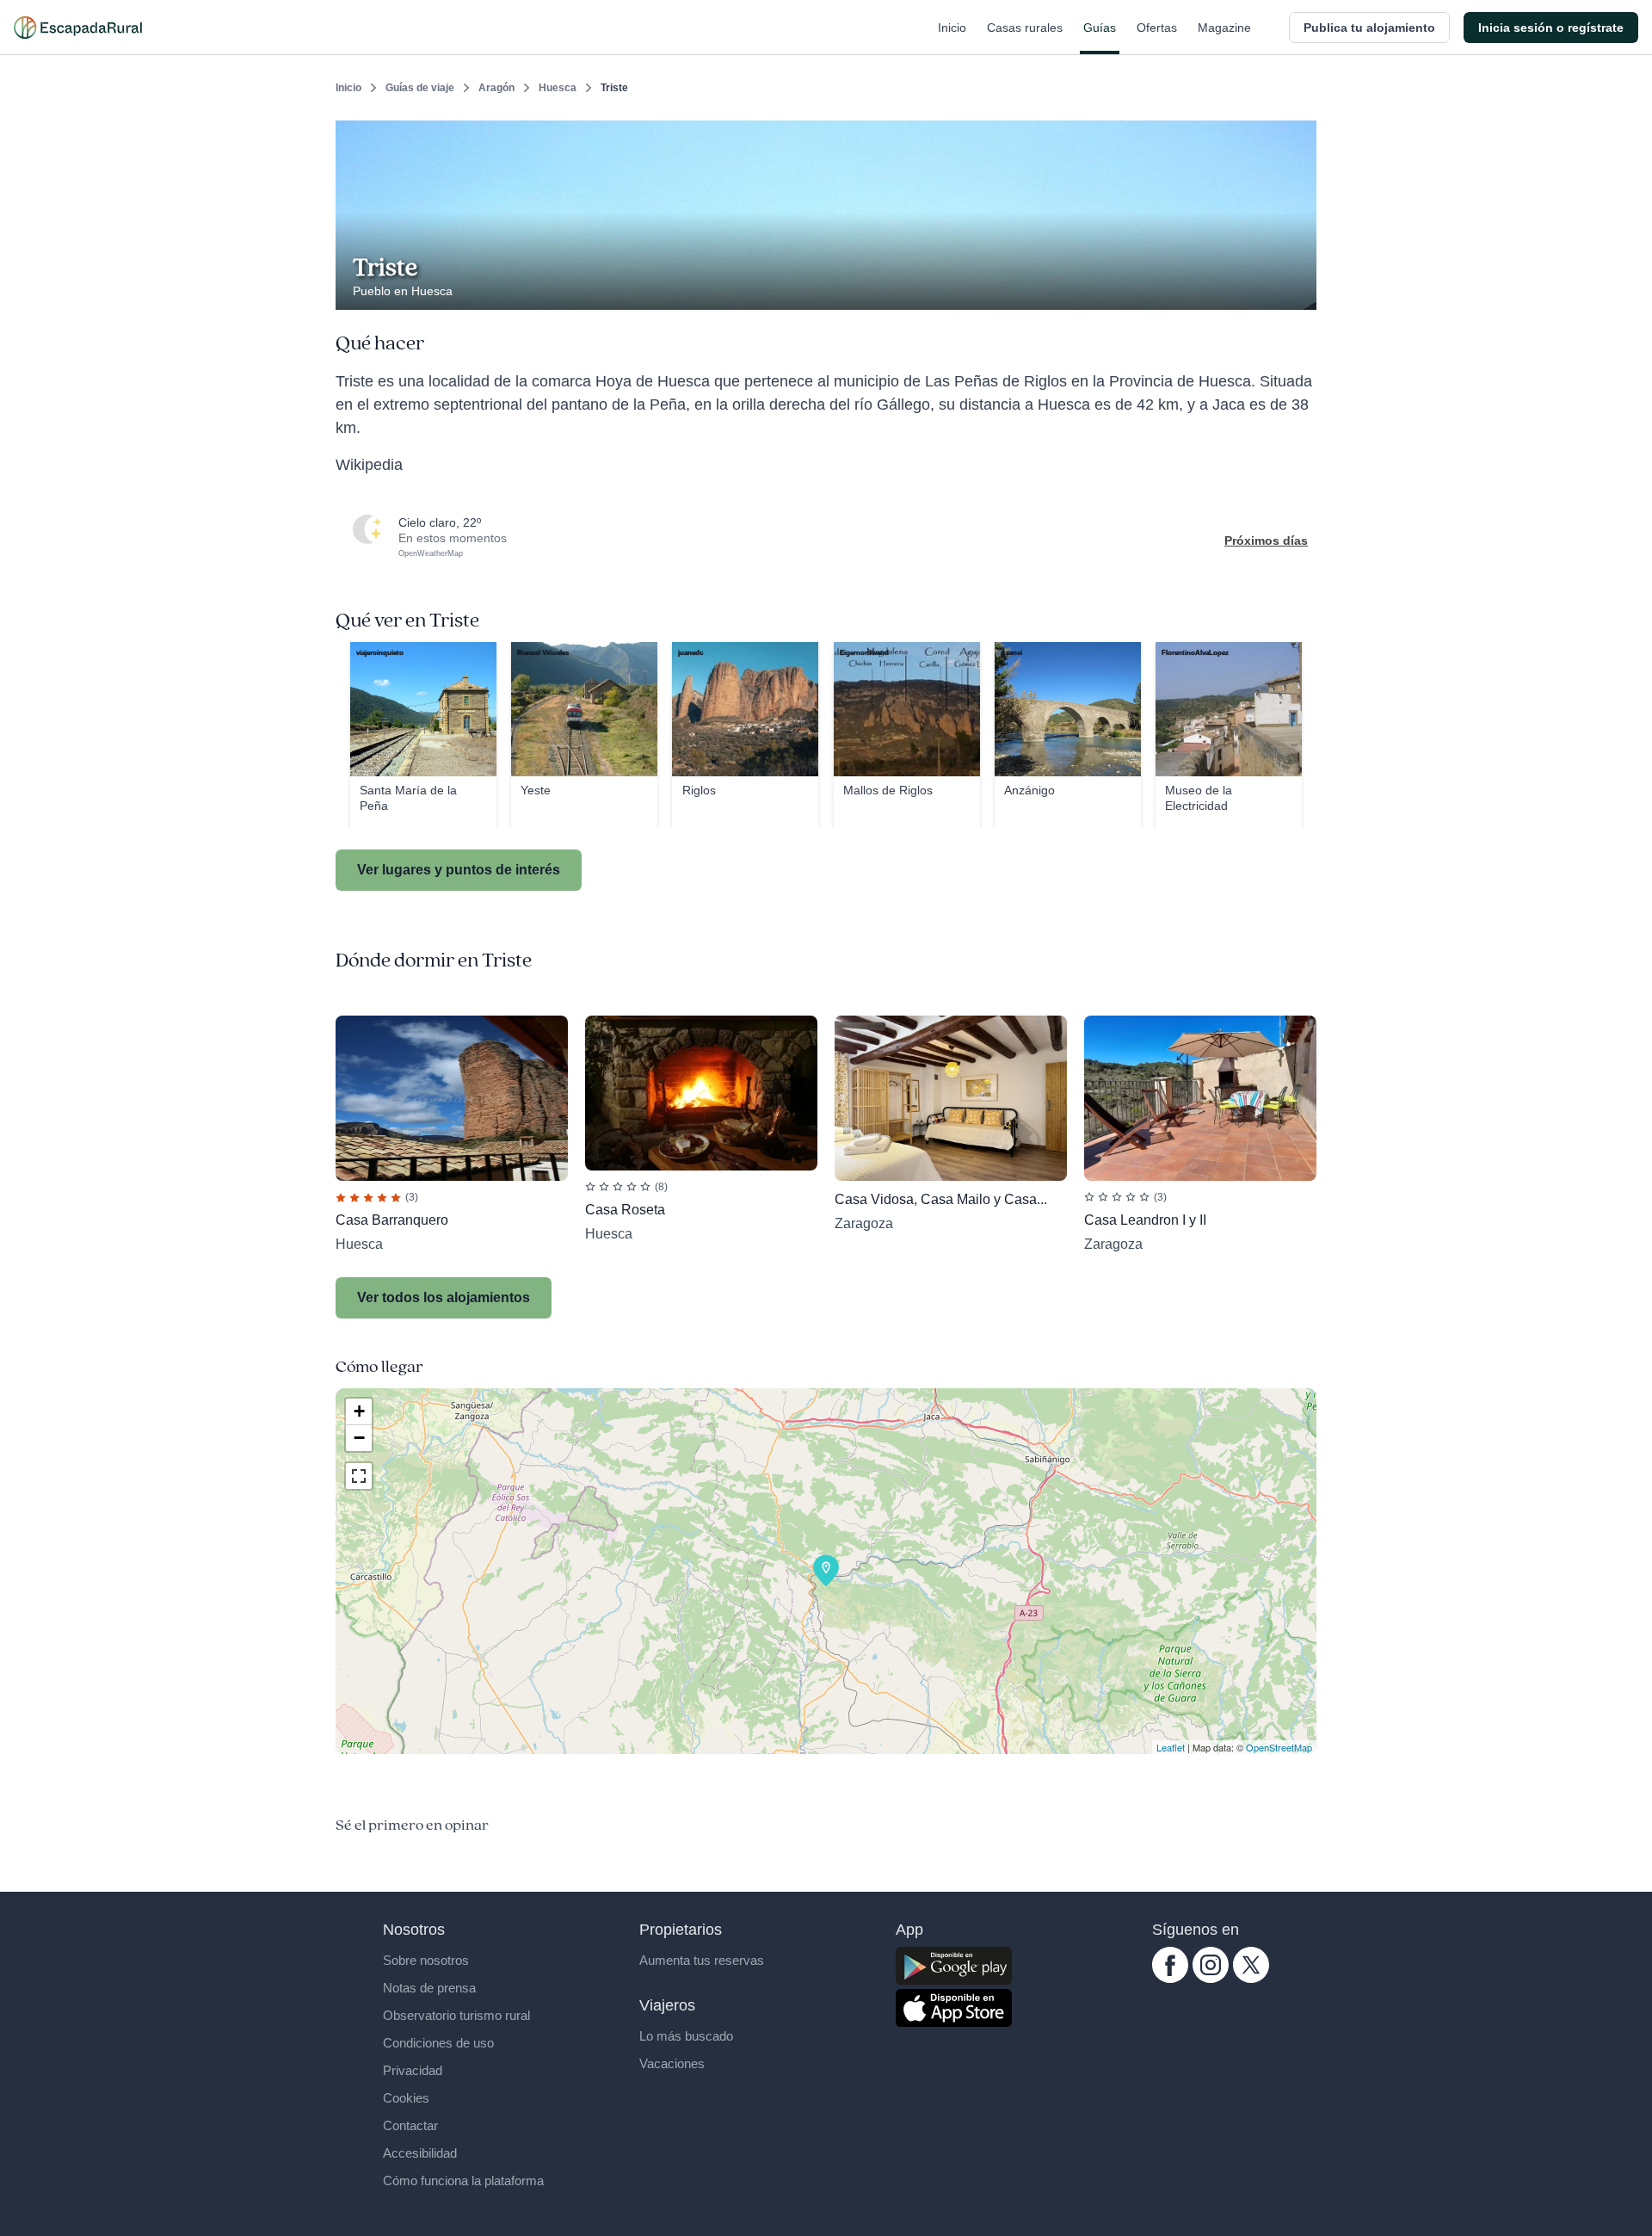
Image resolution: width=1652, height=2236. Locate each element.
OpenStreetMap (1279, 1747)
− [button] (359, 1438)
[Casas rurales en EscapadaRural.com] (78, 28)
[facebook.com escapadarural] (1170, 1979)
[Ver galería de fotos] (1299, 290)
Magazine (1224, 28)
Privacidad (413, 2070)
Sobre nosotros (426, 1960)
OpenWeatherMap (431, 553)
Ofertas (1157, 28)
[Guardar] (1298, 134)
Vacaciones (672, 2063)
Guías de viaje (420, 88)
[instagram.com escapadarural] (1211, 1979)
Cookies (406, 2098)
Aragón (496, 88)
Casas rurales (1025, 28)
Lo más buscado (686, 2036)
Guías (1100, 28)
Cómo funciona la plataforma (463, 2180)
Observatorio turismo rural (456, 2015)
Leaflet (1171, 1747)
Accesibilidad (420, 2153)
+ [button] (359, 1411)
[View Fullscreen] (359, 1476)
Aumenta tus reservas (702, 1960)
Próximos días (1266, 540)
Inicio (952, 28)
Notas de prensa (429, 1988)
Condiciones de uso (438, 2043)
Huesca (558, 88)
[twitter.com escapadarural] (1251, 1979)
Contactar (410, 2125)
